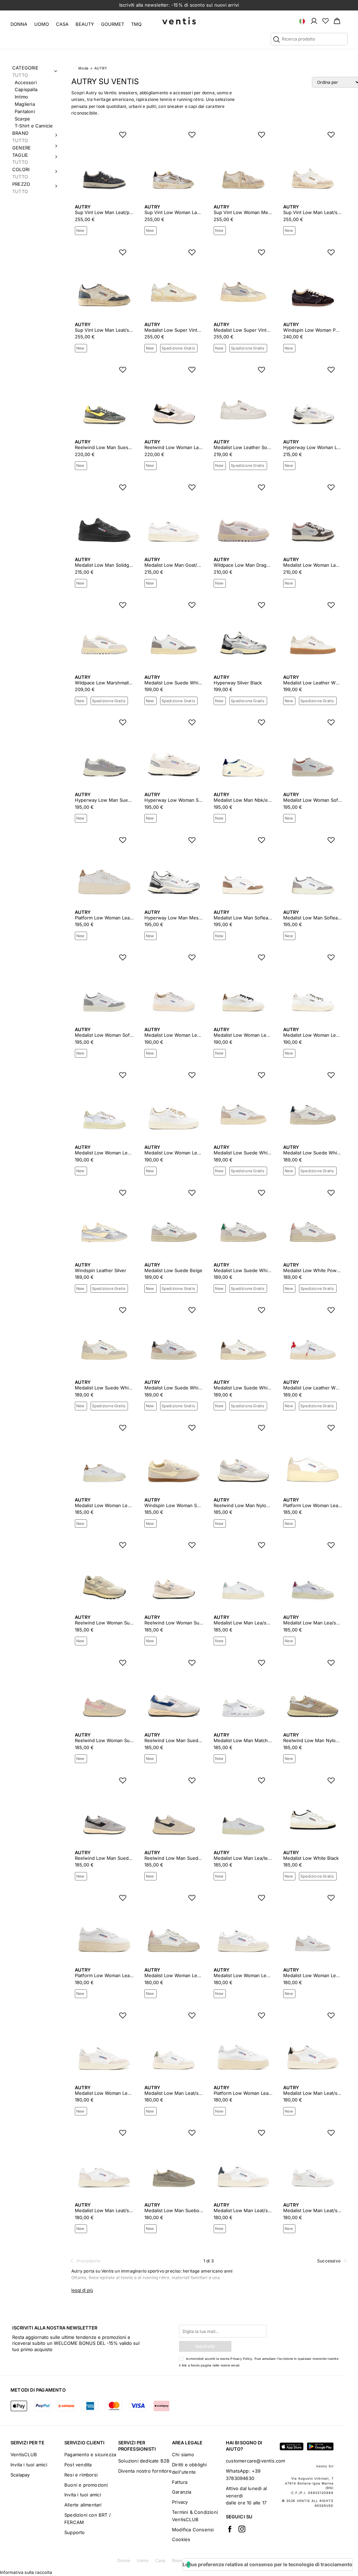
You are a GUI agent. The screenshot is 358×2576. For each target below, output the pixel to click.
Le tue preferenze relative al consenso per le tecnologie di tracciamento (267, 2564)
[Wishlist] (325, 21)
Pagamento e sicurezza (90, 2454)
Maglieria (25, 104)
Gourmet (113, 24)
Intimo (21, 97)
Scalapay (20, 2475)
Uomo (42, 24)
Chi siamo (183, 2454)
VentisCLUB (24, 2454)
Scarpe (22, 119)
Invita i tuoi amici (29, 2465)
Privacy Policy (241, 2359)
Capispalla (26, 89)
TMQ (136, 24)
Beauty (85, 24)
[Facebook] (230, 2529)
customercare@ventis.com (256, 2461)
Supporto (75, 2532)
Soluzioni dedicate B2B (144, 2461)
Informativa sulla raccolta (26, 2572)
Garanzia (182, 2492)
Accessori (26, 82)
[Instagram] (242, 2529)
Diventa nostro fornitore (145, 2471)
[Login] (314, 21)
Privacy (180, 2502)
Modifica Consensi (193, 2530)
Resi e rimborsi (81, 2475)
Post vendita (78, 2465)
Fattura (180, 2482)
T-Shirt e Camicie (34, 126)
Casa (62, 24)
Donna (19, 24)
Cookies (181, 2539)
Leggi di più (82, 2290)
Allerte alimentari (83, 2505)
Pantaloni (25, 111)
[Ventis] (179, 21)
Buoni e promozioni (86, 2485)
